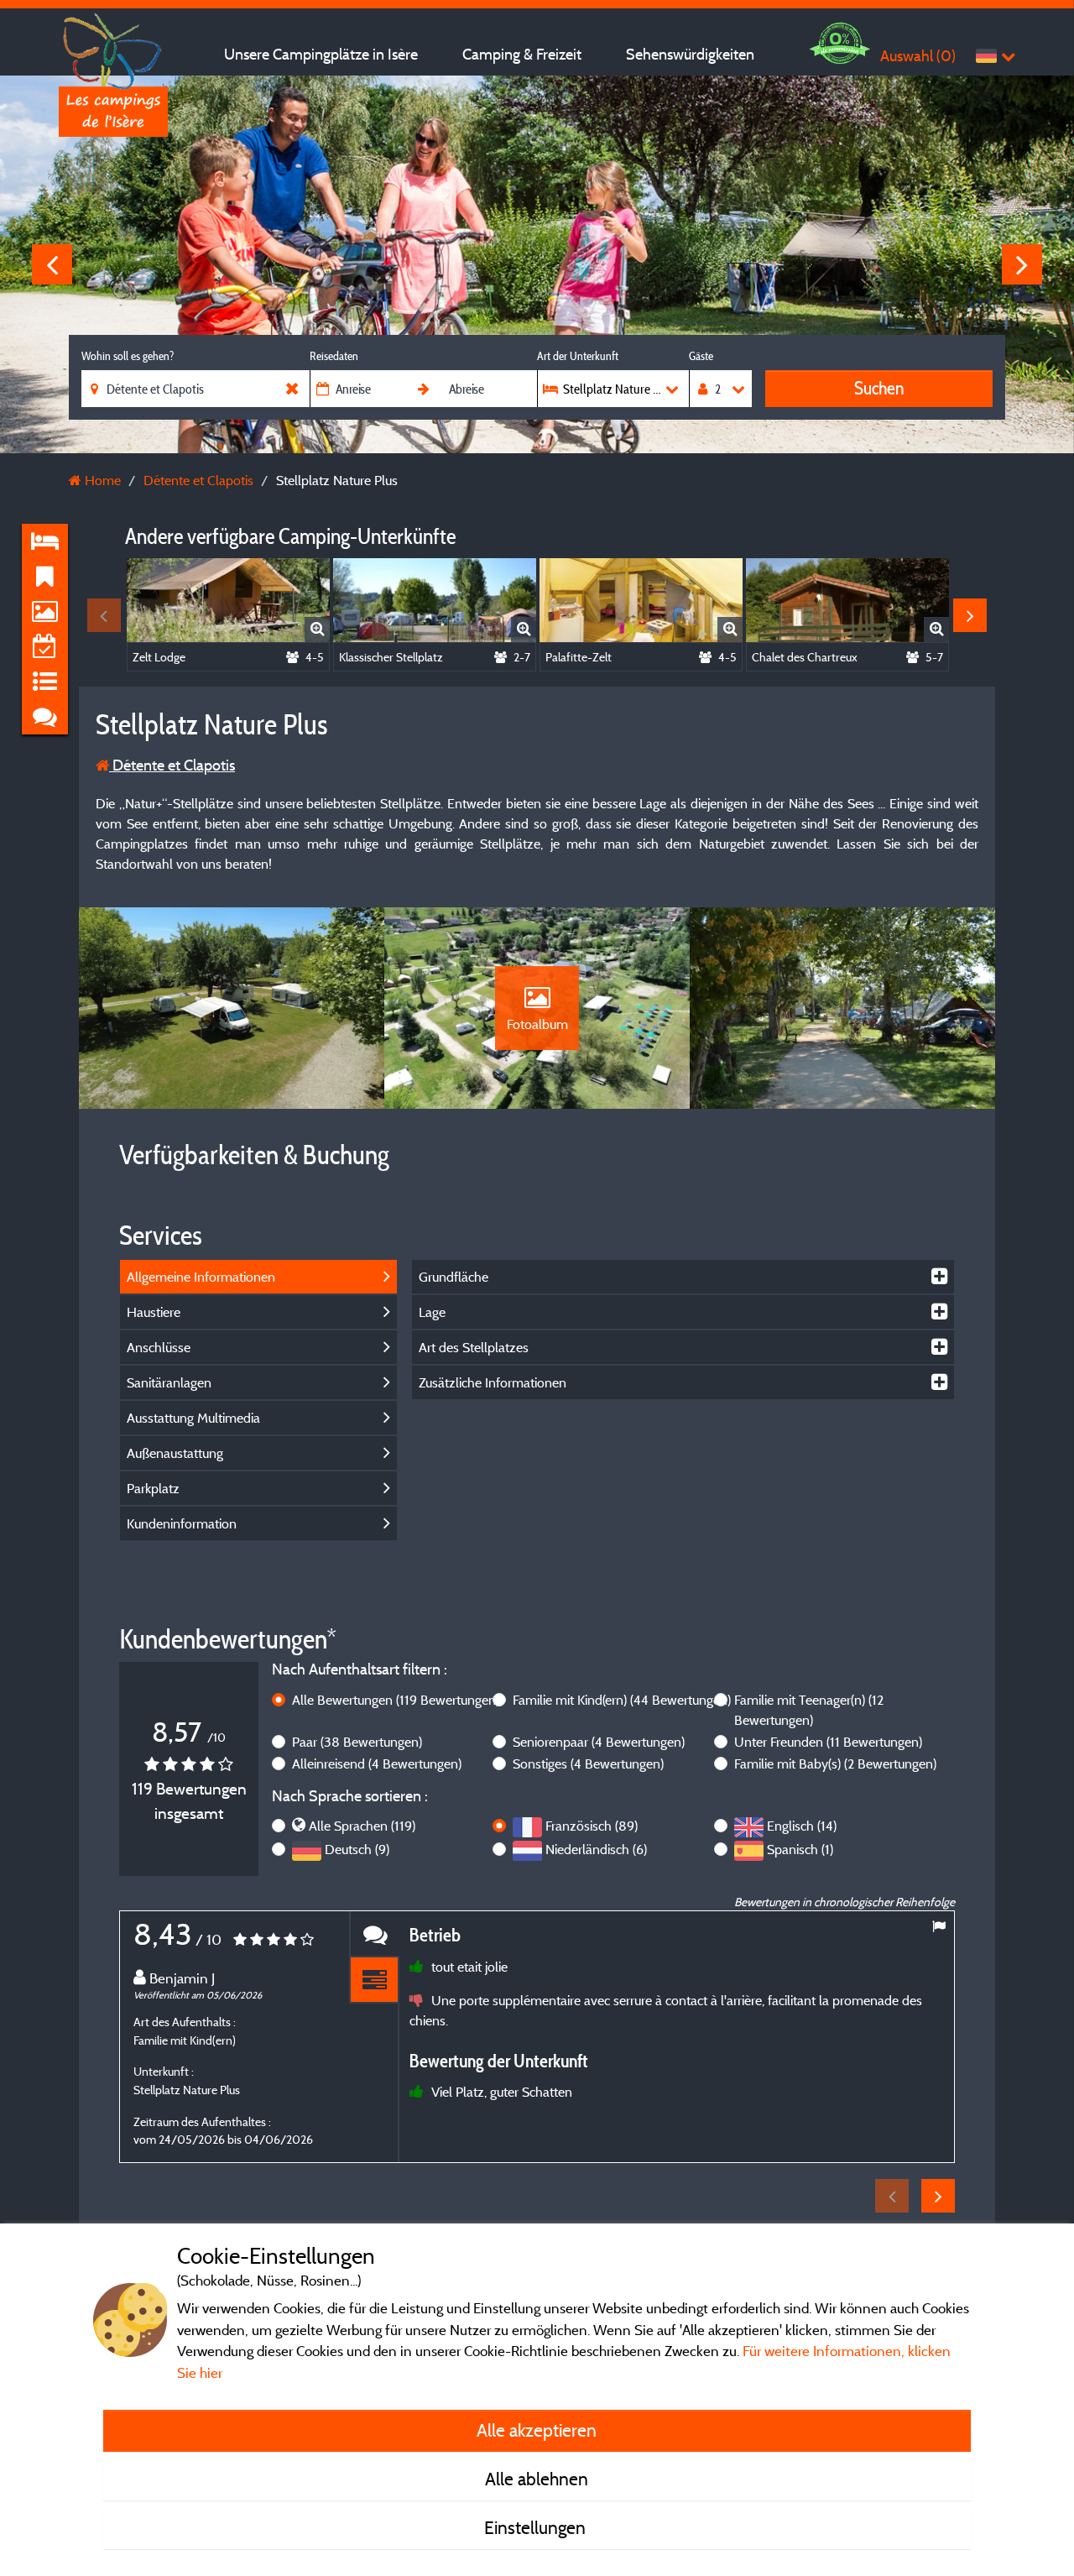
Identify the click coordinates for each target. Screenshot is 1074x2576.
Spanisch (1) (800, 1849)
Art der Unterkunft (578, 356)
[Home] (113, 46)
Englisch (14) (802, 1826)
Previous (52, 264)
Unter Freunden (828, 1742)
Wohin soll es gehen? (128, 356)
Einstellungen (537, 2527)
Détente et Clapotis (172, 765)
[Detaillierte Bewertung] (374, 1980)
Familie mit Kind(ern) (622, 1700)
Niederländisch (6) (596, 1849)
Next (1022, 264)
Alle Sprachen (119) (362, 1826)
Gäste (701, 356)
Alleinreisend (377, 1763)
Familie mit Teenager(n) (809, 1710)
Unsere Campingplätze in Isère (321, 54)
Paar (357, 1742)
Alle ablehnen (537, 2479)
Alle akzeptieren (537, 2430)
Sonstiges (588, 1763)
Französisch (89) (592, 1826)
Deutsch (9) (357, 1849)
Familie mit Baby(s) (835, 1763)
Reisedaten (334, 356)
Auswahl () (918, 56)
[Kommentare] (374, 1934)
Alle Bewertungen (396, 1700)
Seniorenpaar (599, 1742)
